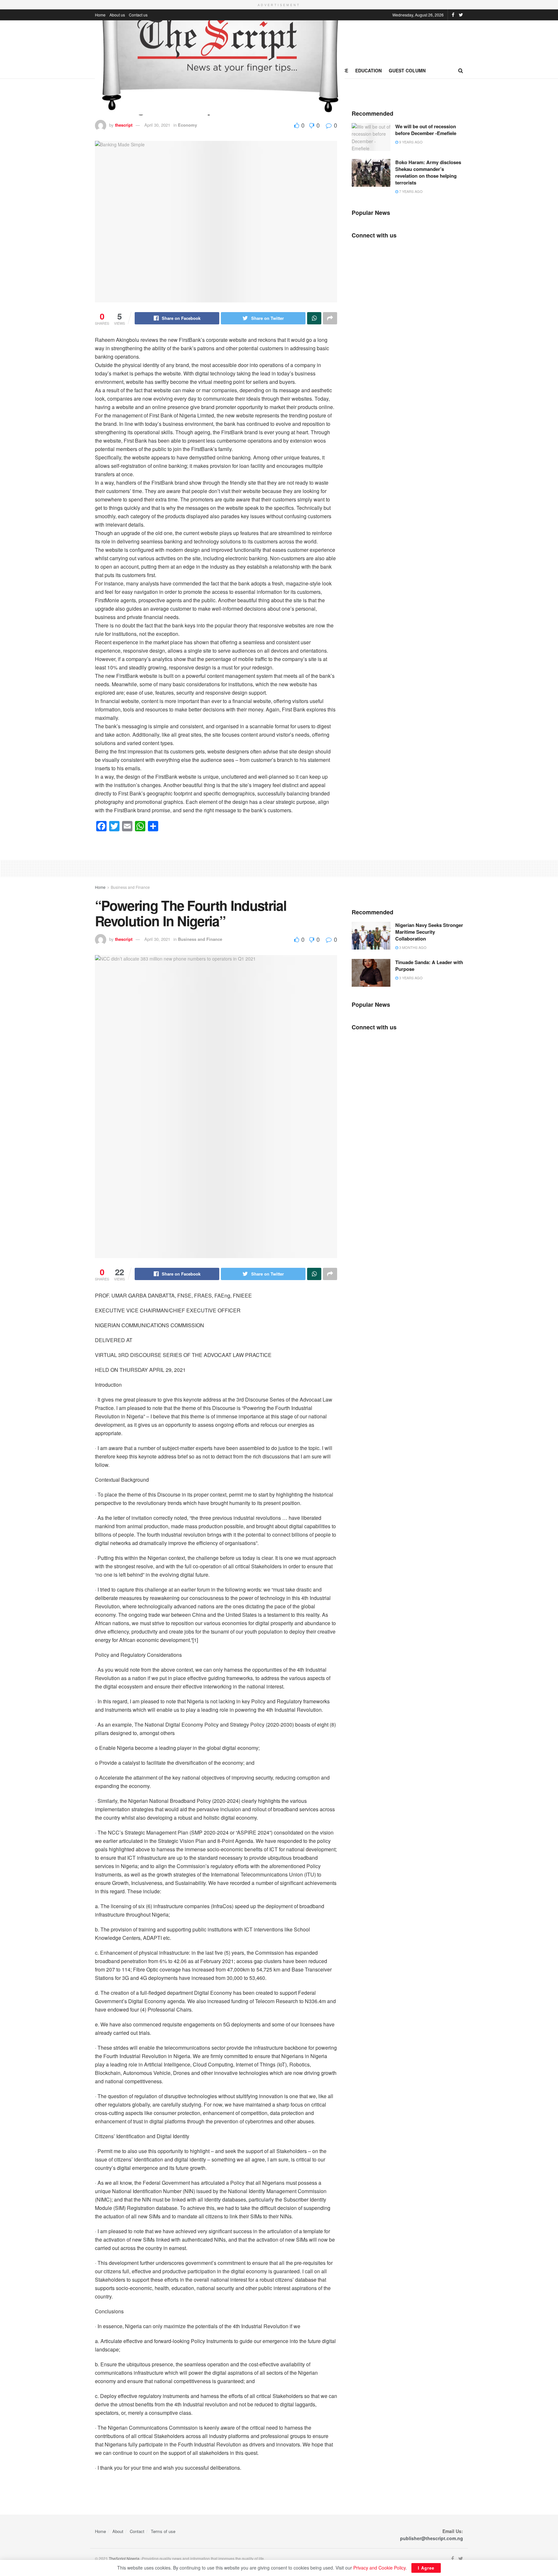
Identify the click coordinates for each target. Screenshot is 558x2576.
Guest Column (407, 70)
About (118, 2531)
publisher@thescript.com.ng (432, 2538)
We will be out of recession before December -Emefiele (426, 130)
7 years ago (410, 191)
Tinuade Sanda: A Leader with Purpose (429, 966)
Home (100, 15)
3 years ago (410, 978)
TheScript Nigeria (124, 2558)
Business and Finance (130, 887)
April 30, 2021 (157, 125)
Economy (187, 125)
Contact (137, 2531)
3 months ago (412, 947)
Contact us (138, 15)
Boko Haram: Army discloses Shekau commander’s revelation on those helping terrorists (428, 172)
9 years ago (410, 142)
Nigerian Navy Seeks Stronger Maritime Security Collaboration (429, 932)
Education (368, 70)
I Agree (426, 2568)
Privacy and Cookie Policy (379, 2568)
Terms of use (163, 2531)
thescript (124, 125)
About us (117, 15)
